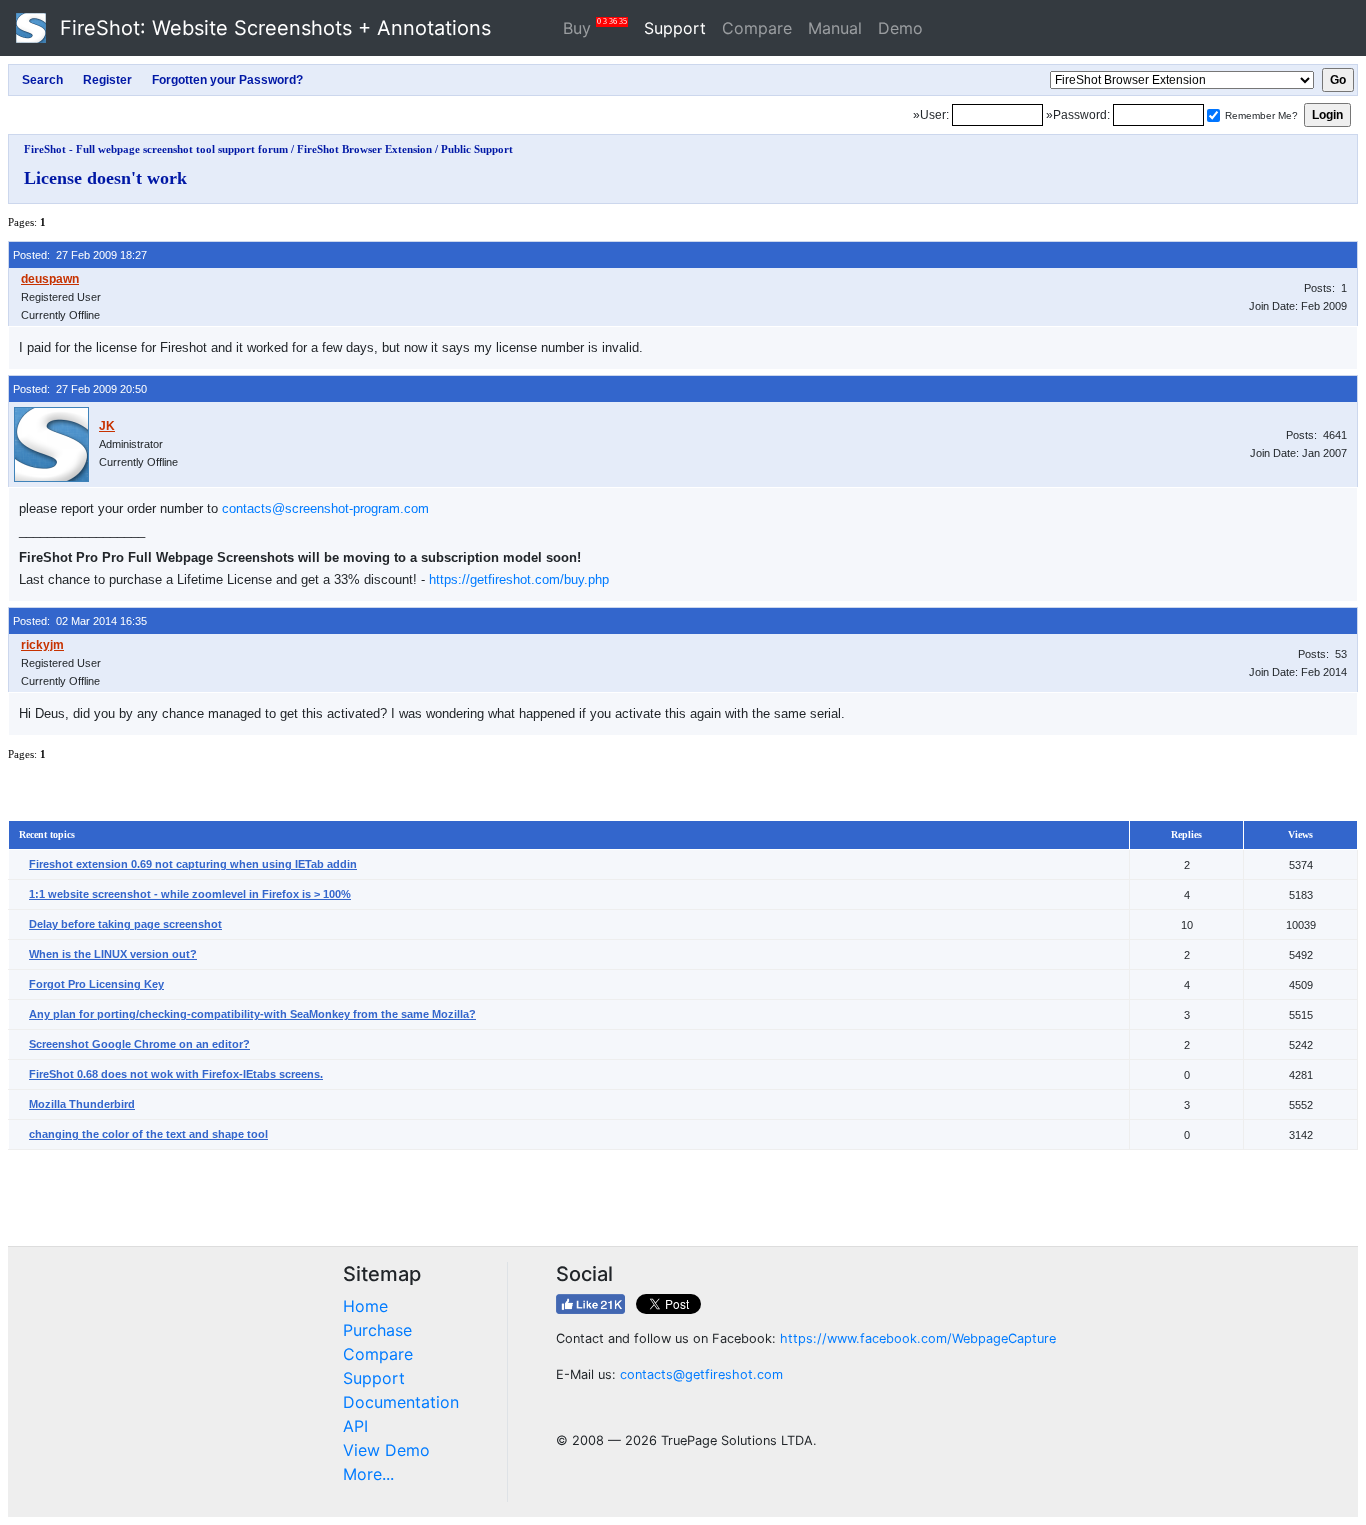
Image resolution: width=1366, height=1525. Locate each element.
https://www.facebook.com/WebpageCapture (918, 1338)
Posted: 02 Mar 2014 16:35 (80, 621)
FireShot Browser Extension (364, 149)
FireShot (272, 28)
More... (368, 1474)
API (355, 1426)
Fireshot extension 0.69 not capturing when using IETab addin (193, 864)
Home (365, 1306)
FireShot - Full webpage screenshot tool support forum (156, 149)
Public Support (477, 149)
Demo (900, 28)
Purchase (377, 1330)
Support (675, 28)
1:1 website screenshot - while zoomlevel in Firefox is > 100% (190, 894)
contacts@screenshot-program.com (325, 508)
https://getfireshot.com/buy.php (519, 579)
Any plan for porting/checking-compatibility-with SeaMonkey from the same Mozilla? (252, 1014)
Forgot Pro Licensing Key (96, 984)
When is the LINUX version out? (113, 954)
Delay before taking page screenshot (125, 924)
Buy (595, 27)
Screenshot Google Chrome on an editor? (139, 1044)
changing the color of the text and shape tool (148, 1134)
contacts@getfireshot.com (701, 1374)
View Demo (386, 1450)
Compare (757, 28)
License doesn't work (105, 178)
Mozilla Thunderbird (82, 1104)
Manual (835, 28)
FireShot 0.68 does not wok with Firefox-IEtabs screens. (176, 1074)
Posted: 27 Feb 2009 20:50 (80, 389)
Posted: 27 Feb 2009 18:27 (80, 255)
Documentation (401, 1402)
